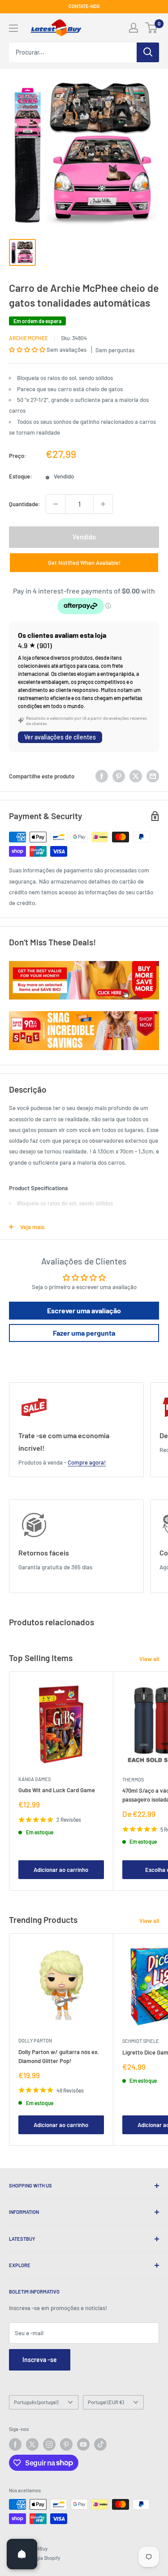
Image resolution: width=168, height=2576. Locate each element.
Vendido (84, 537)
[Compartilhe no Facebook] (102, 776)
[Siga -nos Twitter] (32, 2444)
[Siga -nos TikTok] (100, 2444)
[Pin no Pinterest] (119, 776)
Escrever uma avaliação (84, 1310)
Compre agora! (87, 1462)
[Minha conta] (134, 28)
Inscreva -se (40, 2360)
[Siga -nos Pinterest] (66, 2444)
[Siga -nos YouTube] (83, 2444)
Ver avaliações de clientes (60, 737)
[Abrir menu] (13, 28)
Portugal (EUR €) (106, 2402)
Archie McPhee (28, 338)
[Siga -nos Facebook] (15, 2444)
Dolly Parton (35, 2040)
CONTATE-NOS (84, 6)
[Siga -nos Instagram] (49, 2444)
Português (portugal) (36, 2402)
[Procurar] (148, 52)
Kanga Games (34, 1779)
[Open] (22, 2554)
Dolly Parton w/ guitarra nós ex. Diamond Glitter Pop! (59, 2056)
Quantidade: (25, 504)
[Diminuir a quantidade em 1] (56, 504)
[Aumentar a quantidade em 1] (103, 504)
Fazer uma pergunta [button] (84, 1333)
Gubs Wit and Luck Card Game (57, 1790)
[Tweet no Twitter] (136, 776)
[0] (152, 28)
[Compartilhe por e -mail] (153, 776)
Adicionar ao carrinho (61, 1870)
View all (149, 1659)
